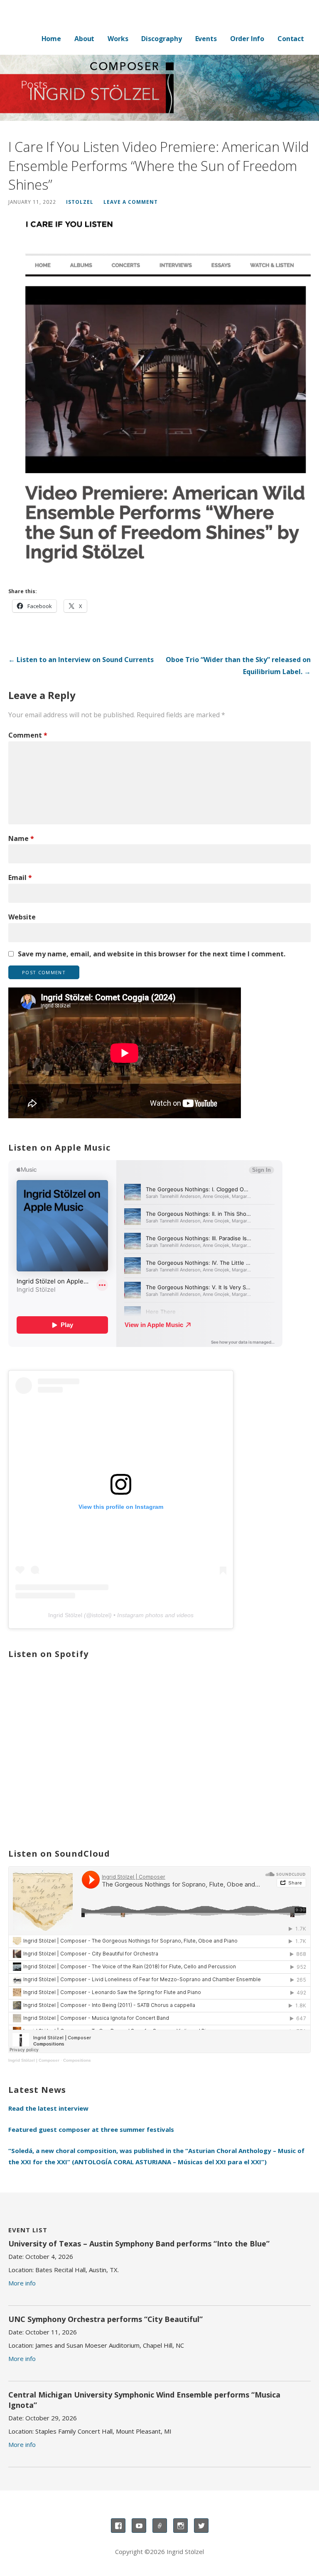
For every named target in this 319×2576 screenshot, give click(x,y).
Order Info (247, 39)
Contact (291, 39)
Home (51, 39)
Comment (28, 735)
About (84, 39)
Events (206, 39)
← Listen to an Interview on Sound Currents (81, 660)
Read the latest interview (48, 2108)
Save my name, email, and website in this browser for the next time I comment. (152, 954)
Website (22, 917)
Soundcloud (160, 2526)
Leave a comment (131, 202)
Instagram (180, 2526)
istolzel (80, 202)
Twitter (201, 2526)
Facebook (118, 2526)
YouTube (139, 2526)
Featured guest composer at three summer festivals (91, 2129)
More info (22, 2283)
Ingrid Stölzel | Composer (34, 2060)
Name (21, 838)
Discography (161, 39)
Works (118, 39)
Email (20, 877)
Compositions (77, 2060)
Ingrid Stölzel (65, 1615)
